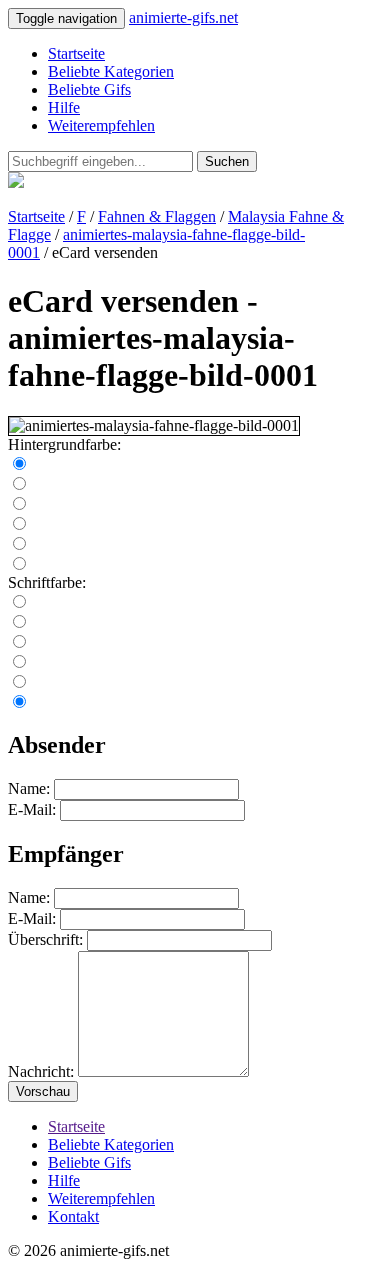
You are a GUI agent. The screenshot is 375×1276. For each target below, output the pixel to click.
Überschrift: (45, 939)
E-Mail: (32, 809)
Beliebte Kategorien (111, 71)
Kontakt (73, 1216)
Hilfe (64, 107)
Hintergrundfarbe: (64, 444)
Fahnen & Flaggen (157, 216)
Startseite (76, 53)
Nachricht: (41, 1071)
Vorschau (43, 1091)
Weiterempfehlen (101, 125)
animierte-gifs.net (183, 17)
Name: (29, 788)
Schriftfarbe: (47, 582)
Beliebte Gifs (89, 89)
